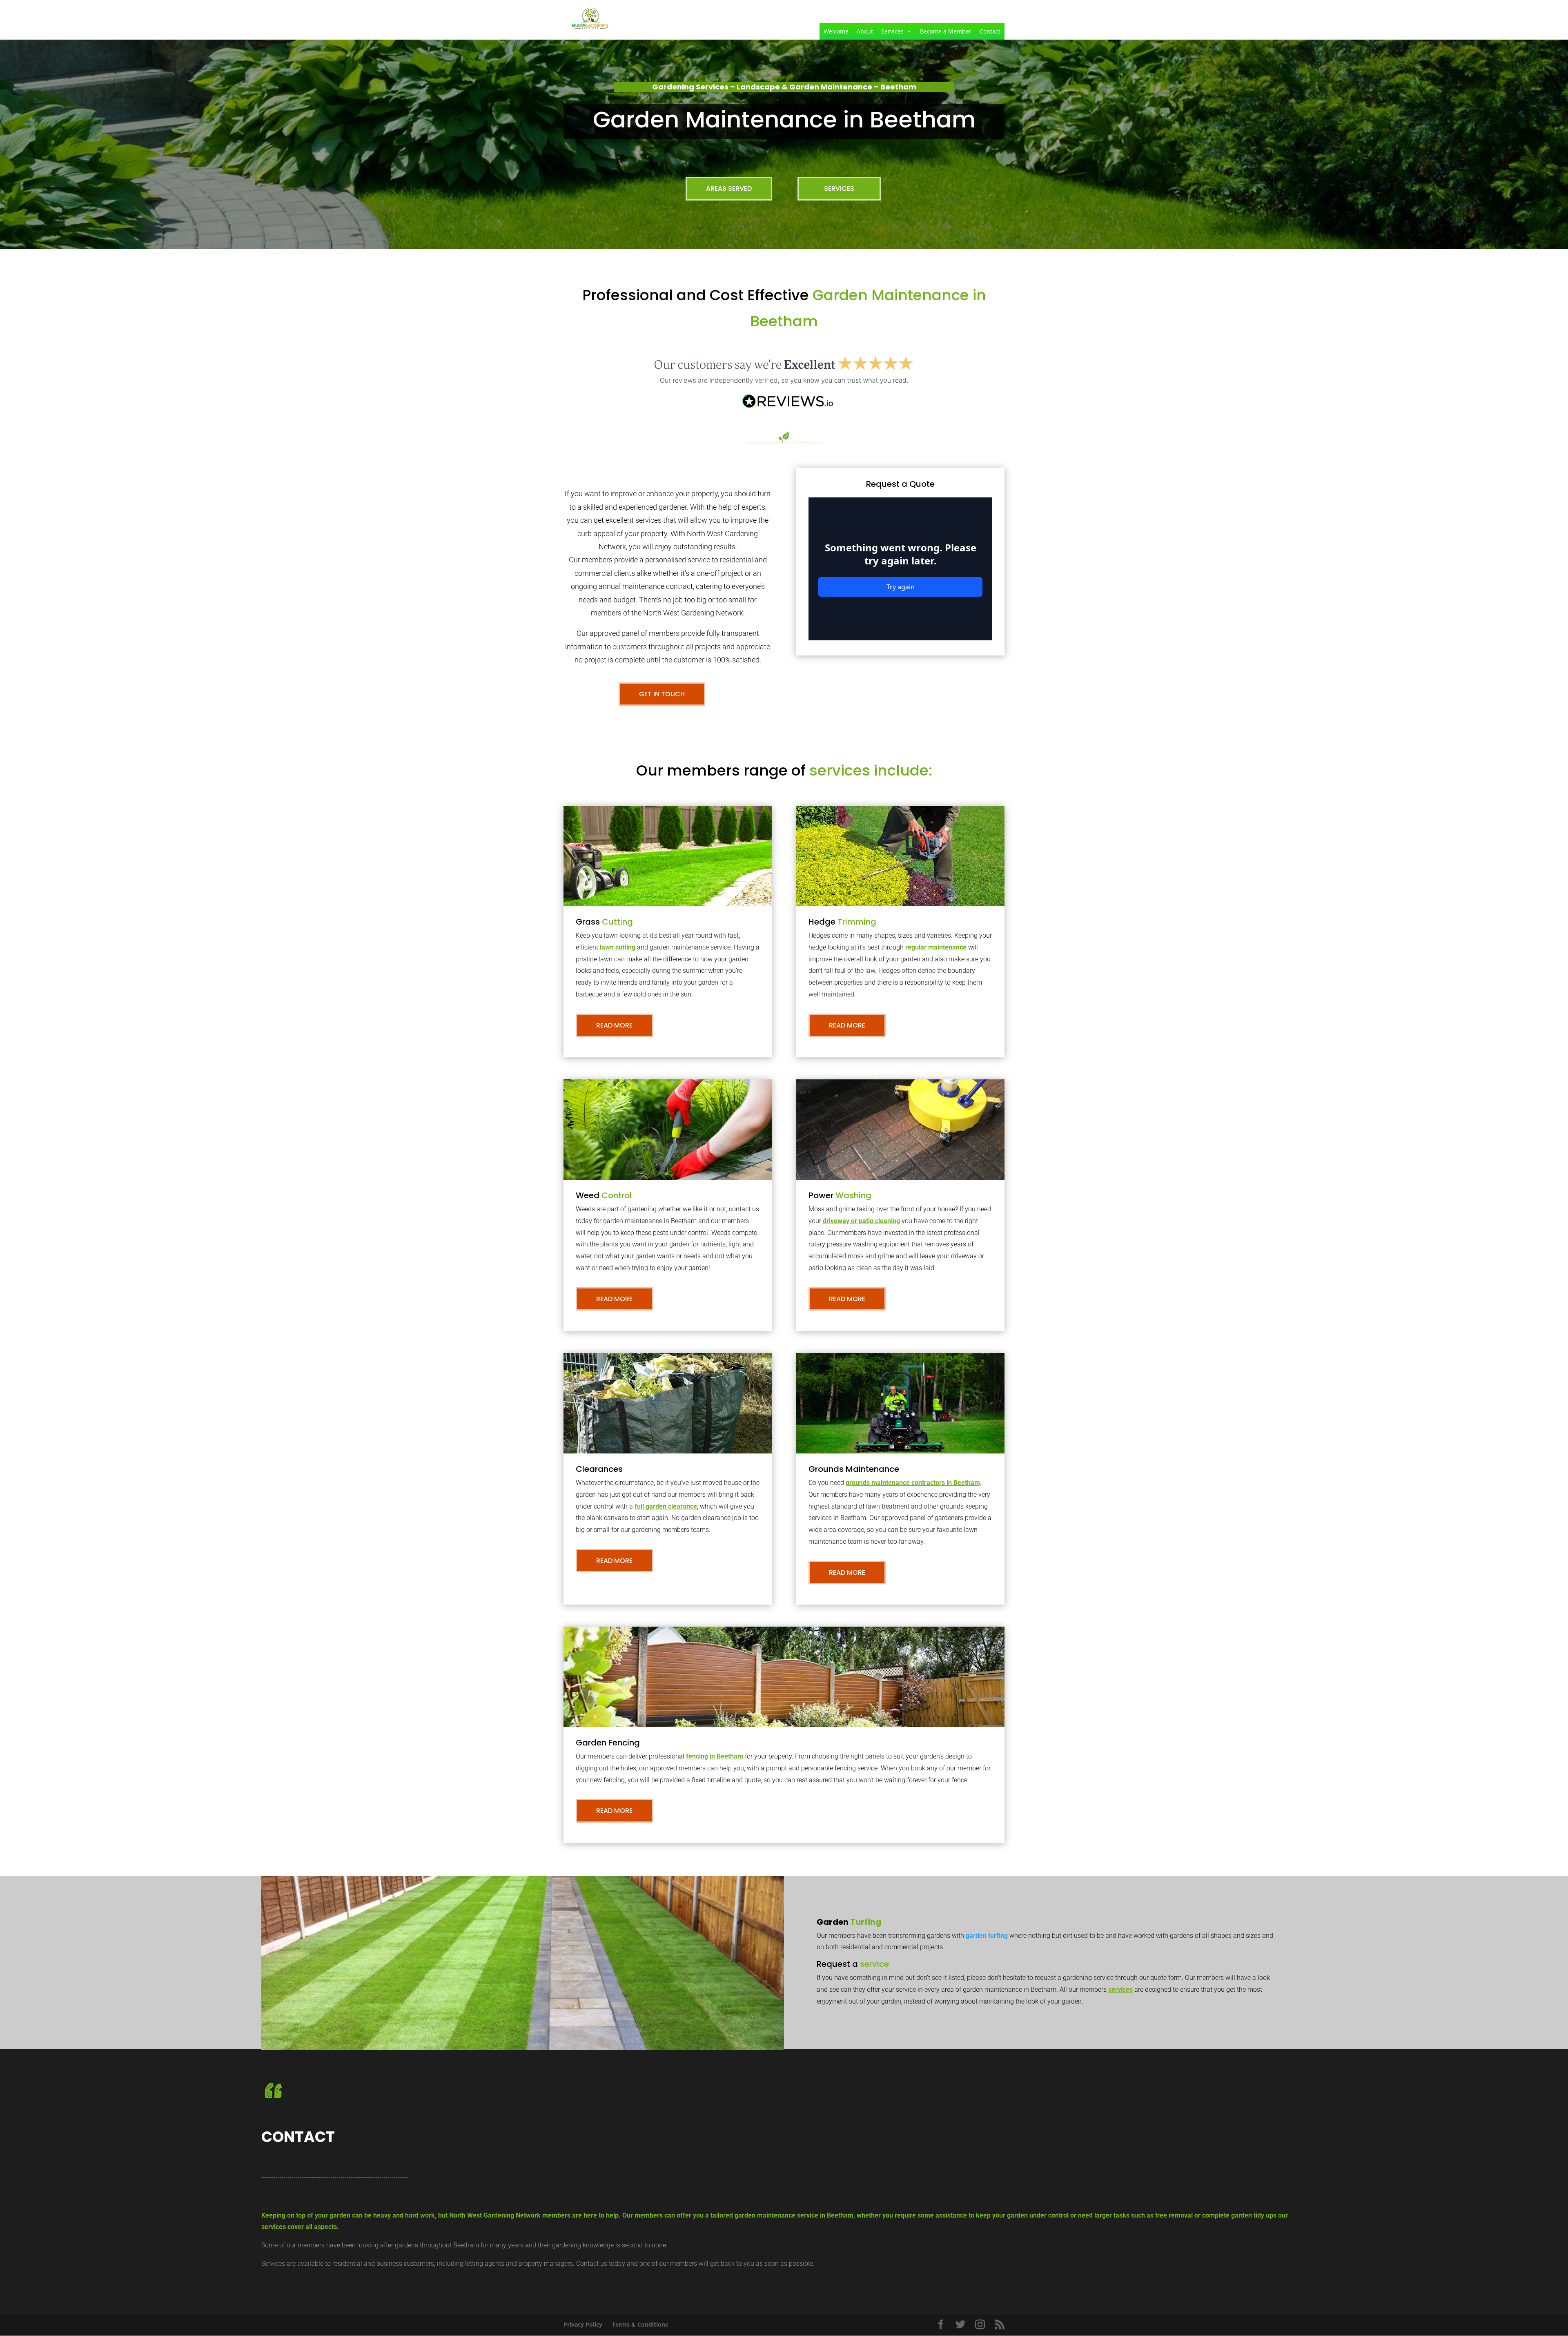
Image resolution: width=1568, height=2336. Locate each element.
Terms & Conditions (640, 2324)
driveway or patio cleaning (861, 1221)
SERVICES (839, 188)
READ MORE (614, 1025)
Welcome (836, 31)
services (1120, 1989)
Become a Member (946, 31)
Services (892, 31)
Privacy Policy (583, 2324)
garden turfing (987, 1936)
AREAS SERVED (729, 188)
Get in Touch (662, 694)
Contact (990, 31)
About (865, 31)
